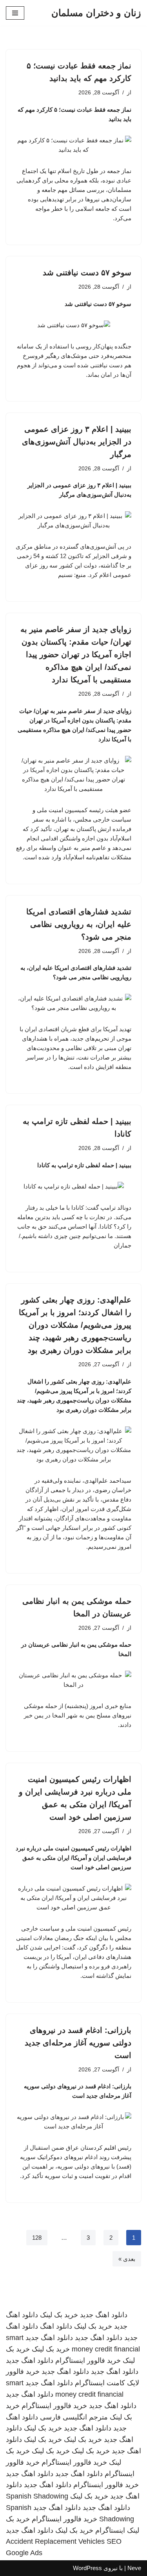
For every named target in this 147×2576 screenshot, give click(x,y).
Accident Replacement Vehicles (55, 2541)
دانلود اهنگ (56, 2326)
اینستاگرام (110, 2530)
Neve (134, 2568)
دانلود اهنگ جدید (104, 2315)
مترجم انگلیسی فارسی (74, 2417)
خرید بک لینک (59, 2315)
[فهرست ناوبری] (15, 13)
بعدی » (127, 2259)
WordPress (87, 2568)
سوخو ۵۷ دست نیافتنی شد (87, 273)
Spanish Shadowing (37, 2496)
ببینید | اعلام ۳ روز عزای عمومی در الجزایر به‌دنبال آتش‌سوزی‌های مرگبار (77, 442)
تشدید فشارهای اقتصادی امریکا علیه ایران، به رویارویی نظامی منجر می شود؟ (79, 924)
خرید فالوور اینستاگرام (88, 2360)
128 (37, 2238)
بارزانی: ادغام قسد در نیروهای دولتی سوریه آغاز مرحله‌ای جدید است (78, 2043)
